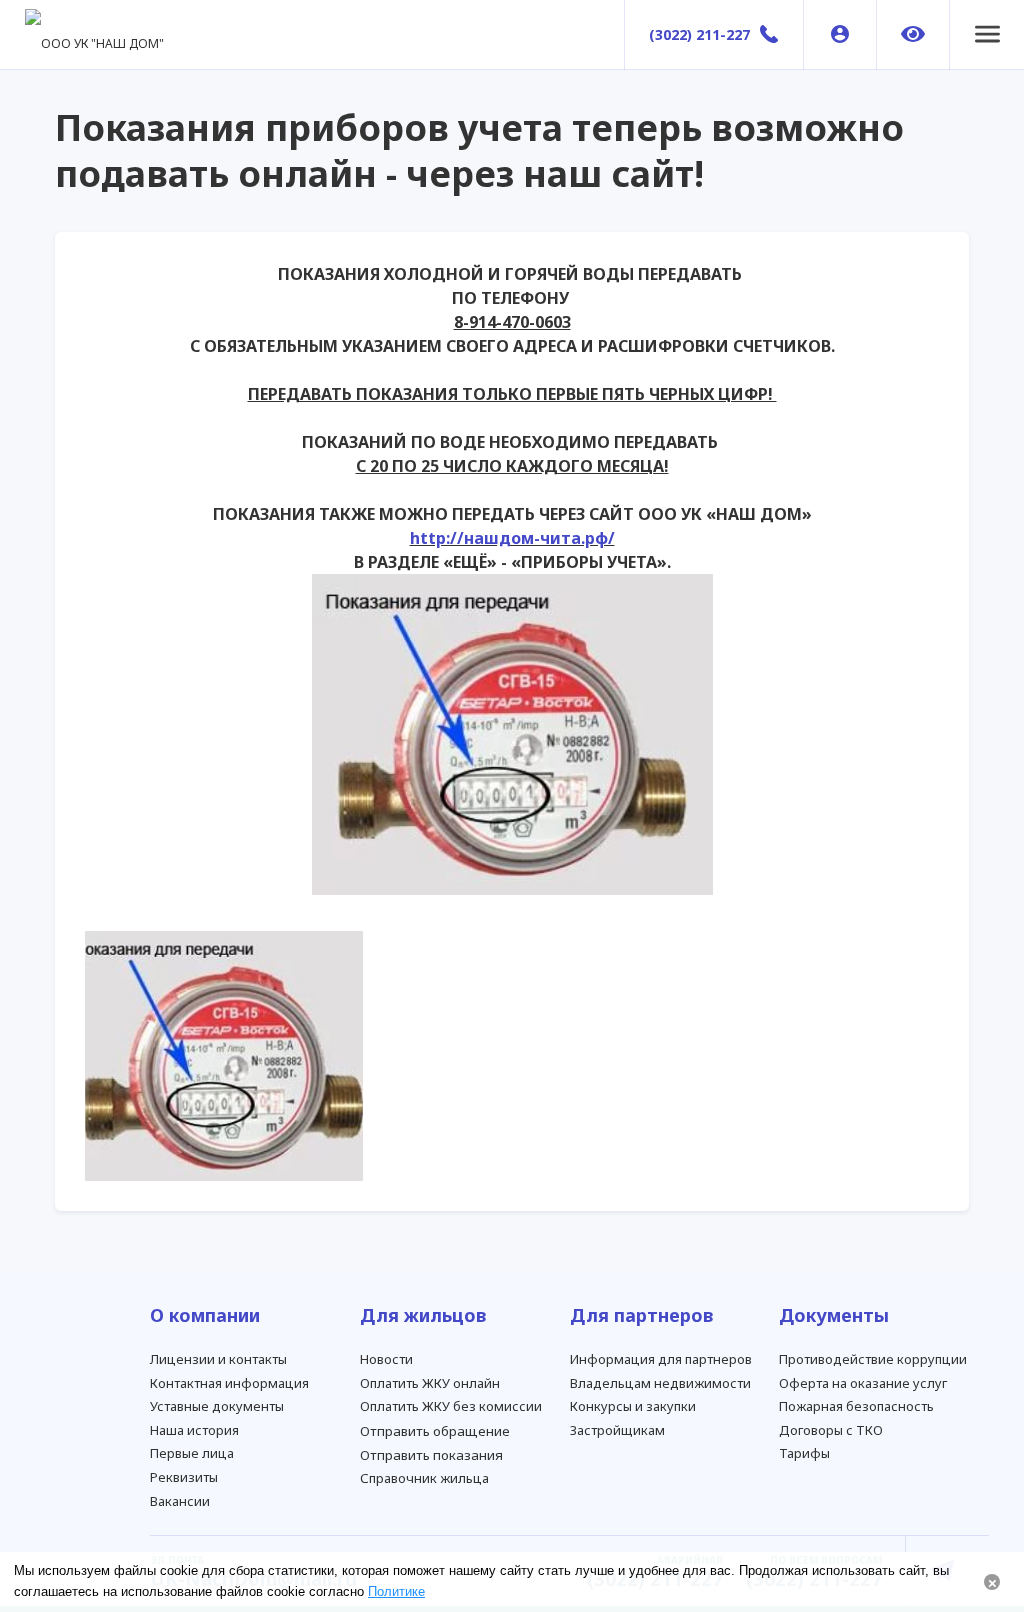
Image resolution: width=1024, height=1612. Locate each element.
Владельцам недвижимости (660, 1383)
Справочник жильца (424, 1478)
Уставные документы (217, 1406)
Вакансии (180, 1501)
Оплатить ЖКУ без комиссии (451, 1406)
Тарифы (804, 1453)
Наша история (194, 1430)
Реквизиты (184, 1477)
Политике (396, 1591)
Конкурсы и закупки (633, 1406)
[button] (987, 35)
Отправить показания (431, 1455)
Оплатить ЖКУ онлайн (430, 1383)
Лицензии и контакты (218, 1359)
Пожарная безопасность (856, 1406)
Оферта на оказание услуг (863, 1383)
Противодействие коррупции (873, 1359)
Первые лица (192, 1453)
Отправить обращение (435, 1431)
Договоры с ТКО (831, 1430)
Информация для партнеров (661, 1359)
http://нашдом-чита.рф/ (512, 538)
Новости (386, 1359)
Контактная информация (229, 1383)
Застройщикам (617, 1430)
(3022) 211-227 (699, 34)
